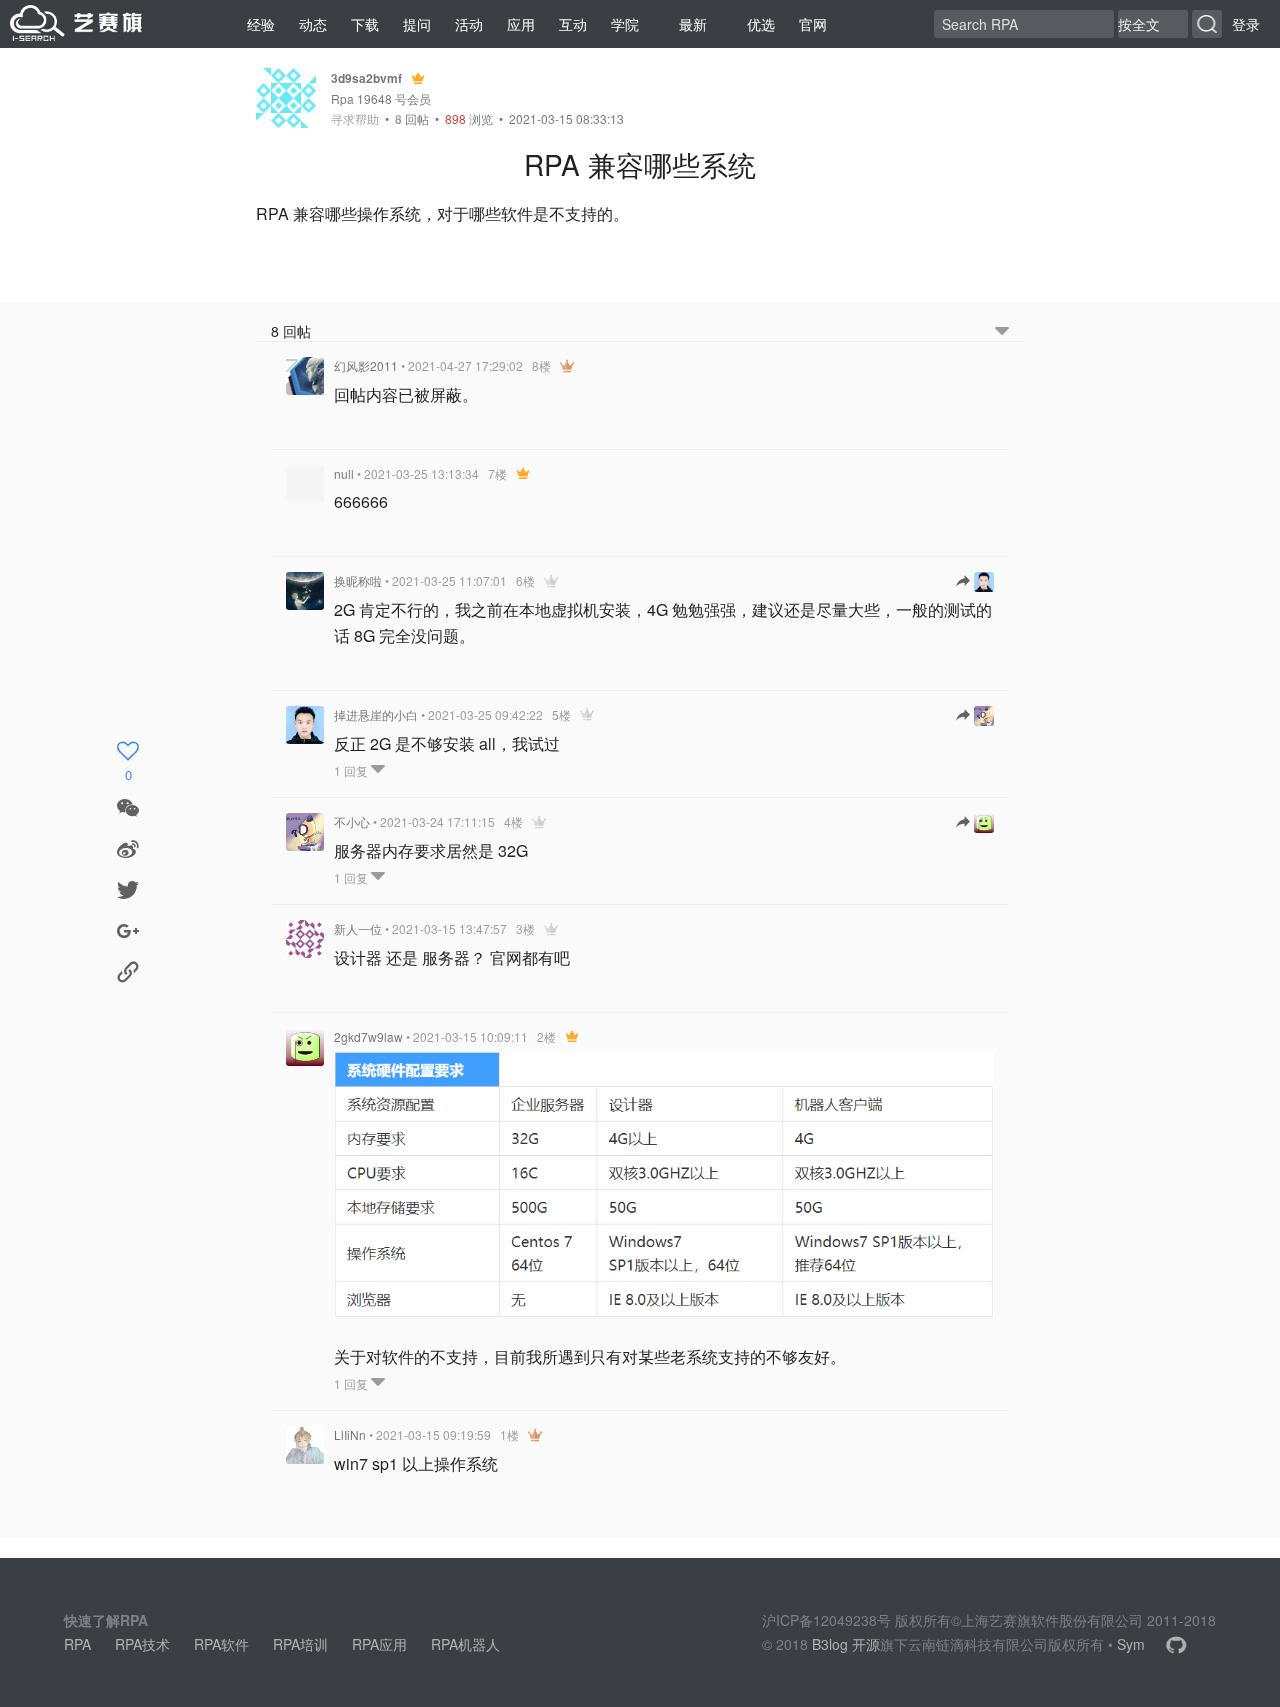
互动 (573, 24)
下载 (365, 24)
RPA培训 (300, 1644)
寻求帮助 (355, 119)
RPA (77, 1644)
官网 (813, 24)
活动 (469, 24)
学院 (625, 24)
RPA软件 (221, 1644)
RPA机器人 (465, 1644)
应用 (521, 24)
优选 (761, 24)
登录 (1246, 24)
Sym (1131, 1644)
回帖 (412, 118)
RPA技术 (142, 1644)
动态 (313, 24)
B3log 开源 (846, 1644)
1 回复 (352, 770)
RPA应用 (379, 1644)
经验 (261, 24)
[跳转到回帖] (975, 582)
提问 (417, 24)
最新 (693, 24)
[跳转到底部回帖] (1002, 331)
